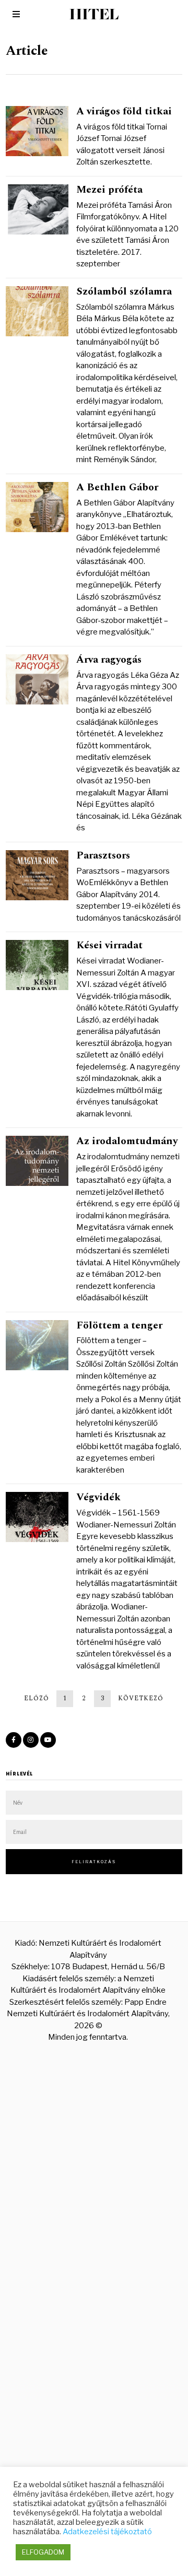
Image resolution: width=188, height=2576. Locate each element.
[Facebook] (14, 1740)
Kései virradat (109, 945)
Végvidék (98, 1497)
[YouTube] (48, 1740)
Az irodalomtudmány (127, 1141)
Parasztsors (103, 855)
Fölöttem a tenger (119, 1325)
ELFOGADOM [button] (43, 2552)
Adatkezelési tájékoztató (107, 2532)
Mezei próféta (109, 190)
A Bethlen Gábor (117, 487)
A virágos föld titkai (124, 111)
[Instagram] (31, 1740)
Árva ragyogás (109, 660)
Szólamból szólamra (124, 291)
